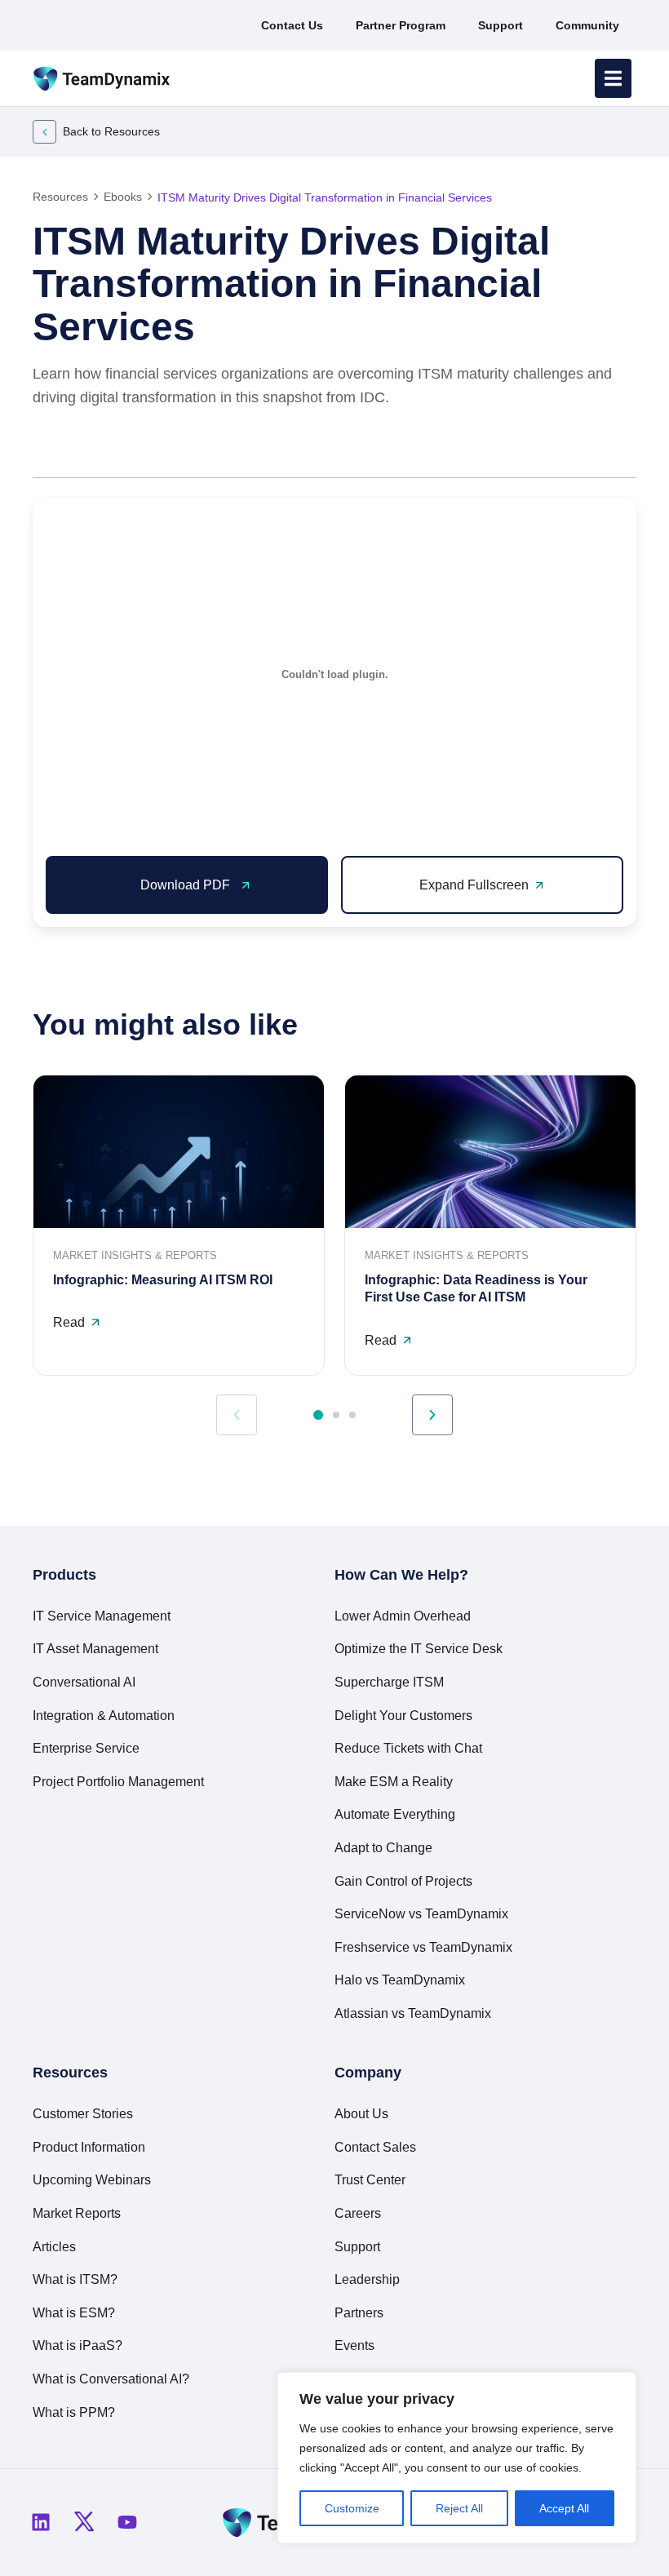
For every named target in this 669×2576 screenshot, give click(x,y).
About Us (361, 2114)
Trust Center (370, 2180)
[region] (457, 2458)
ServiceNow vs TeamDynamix (421, 1914)
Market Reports (77, 2213)
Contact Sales (375, 2147)
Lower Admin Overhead (403, 1616)
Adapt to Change (383, 1848)
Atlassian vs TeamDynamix (413, 2013)
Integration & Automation (104, 1716)
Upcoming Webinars (92, 2180)
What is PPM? (74, 2412)
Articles (54, 2247)
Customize (352, 2508)
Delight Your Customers (403, 1716)
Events (354, 2345)
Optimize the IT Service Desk (419, 1649)
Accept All (564, 2508)
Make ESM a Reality (394, 1782)
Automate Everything (395, 1814)
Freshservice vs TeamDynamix (423, 1947)
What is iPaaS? (78, 2345)
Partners (359, 2313)
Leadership (367, 2279)
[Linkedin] (41, 2522)
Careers (358, 2213)
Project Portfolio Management (118, 1782)
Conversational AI (84, 1682)
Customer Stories (83, 2114)
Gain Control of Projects (403, 1881)
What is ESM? (74, 2313)
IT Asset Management (95, 1649)
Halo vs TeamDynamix (400, 1980)
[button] (545, 452)
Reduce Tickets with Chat (408, 1748)
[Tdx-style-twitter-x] (84, 2522)
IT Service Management (102, 1616)
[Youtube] (127, 2522)
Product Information (89, 2147)
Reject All (459, 2508)
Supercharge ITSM (389, 1682)
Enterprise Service (86, 1748)
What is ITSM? (75, 2279)
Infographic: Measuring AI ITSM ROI (163, 1280)
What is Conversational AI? (111, 2379)
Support (357, 2247)
